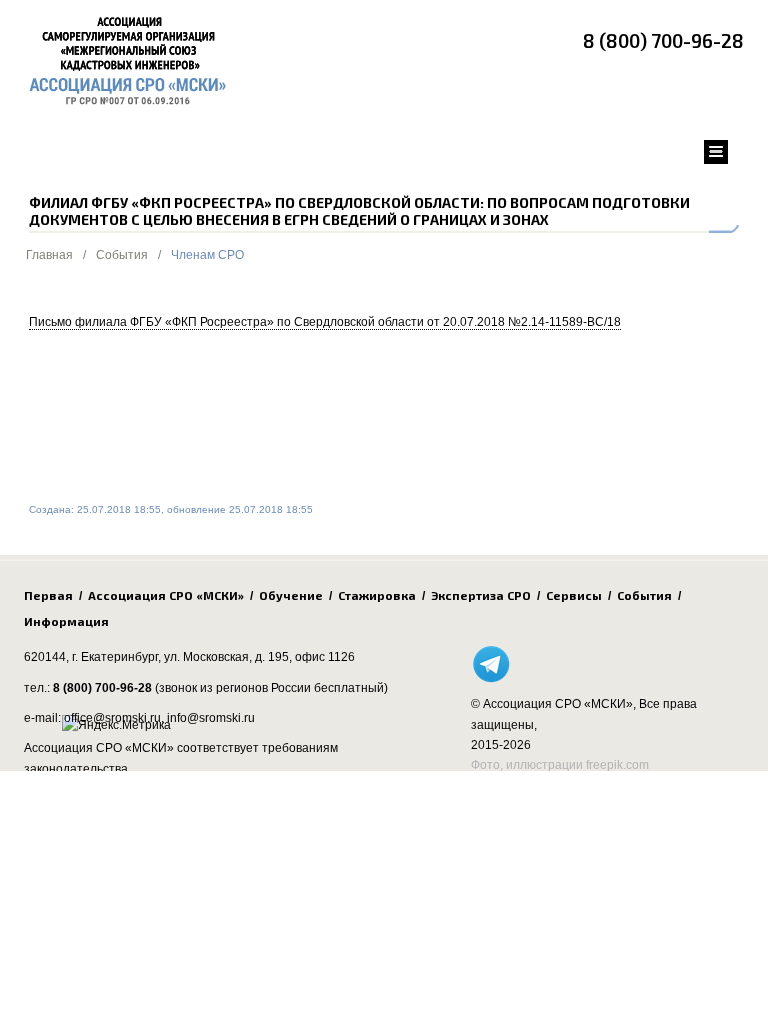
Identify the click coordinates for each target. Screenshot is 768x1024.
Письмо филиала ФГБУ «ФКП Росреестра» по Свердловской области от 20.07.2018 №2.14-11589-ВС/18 (325, 322)
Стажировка (377, 595)
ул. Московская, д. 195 (226, 657)
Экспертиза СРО (481, 595)
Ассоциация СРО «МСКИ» (166, 595)
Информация (66, 621)
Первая (48, 595)
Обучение (291, 595)
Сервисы (574, 595)
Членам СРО (207, 255)
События (122, 255)
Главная (49, 255)
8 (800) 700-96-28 (663, 40)
